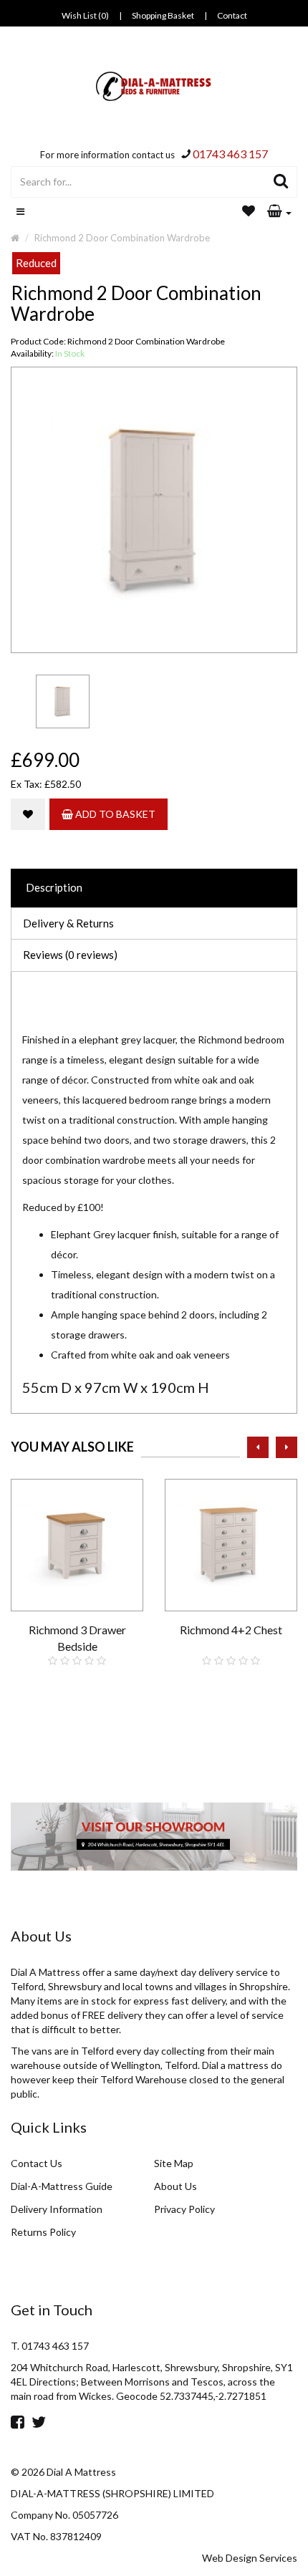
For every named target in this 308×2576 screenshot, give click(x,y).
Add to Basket (114, 814)
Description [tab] (54, 887)
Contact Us (37, 2163)
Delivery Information (57, 2209)
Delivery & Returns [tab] (68, 923)
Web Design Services (250, 2558)
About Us (175, 2186)
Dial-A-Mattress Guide (62, 2186)
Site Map (174, 2163)
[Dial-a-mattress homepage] (154, 86)
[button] (279, 212)
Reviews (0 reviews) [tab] (70, 955)
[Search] (281, 182)
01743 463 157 (230, 154)
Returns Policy (43, 2232)
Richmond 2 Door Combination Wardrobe (122, 238)
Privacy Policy (184, 2209)
